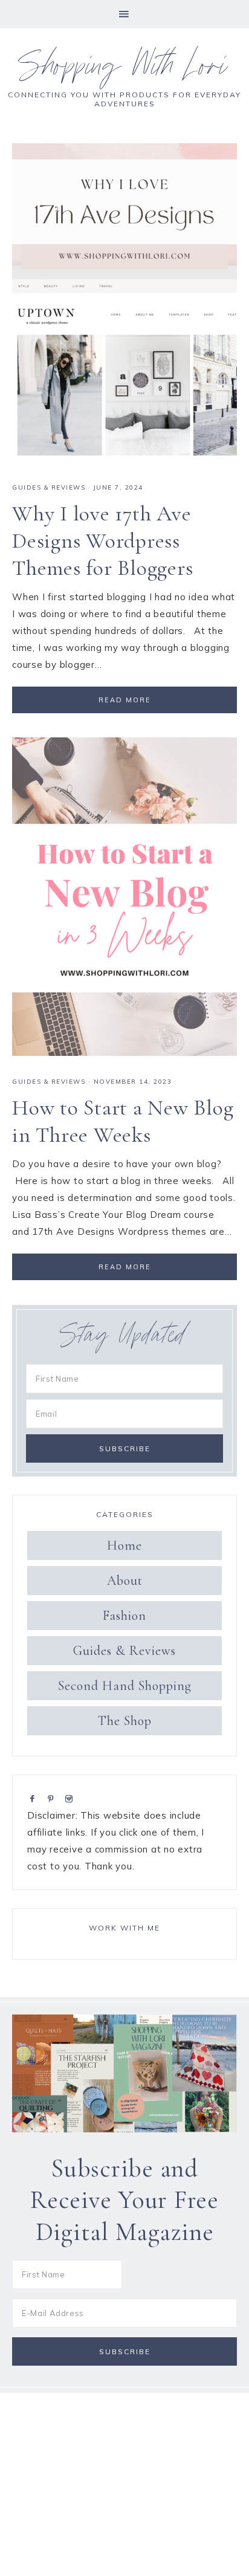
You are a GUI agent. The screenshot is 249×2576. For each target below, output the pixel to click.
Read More (125, 700)
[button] (124, 14)
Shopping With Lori (124, 70)
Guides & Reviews (49, 487)
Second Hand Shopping (125, 1686)
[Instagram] (71, 1798)
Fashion (124, 1616)
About (125, 1581)
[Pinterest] (53, 1798)
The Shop (125, 1721)
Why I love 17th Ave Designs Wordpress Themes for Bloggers (102, 541)
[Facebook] (35, 1798)
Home (124, 1545)
